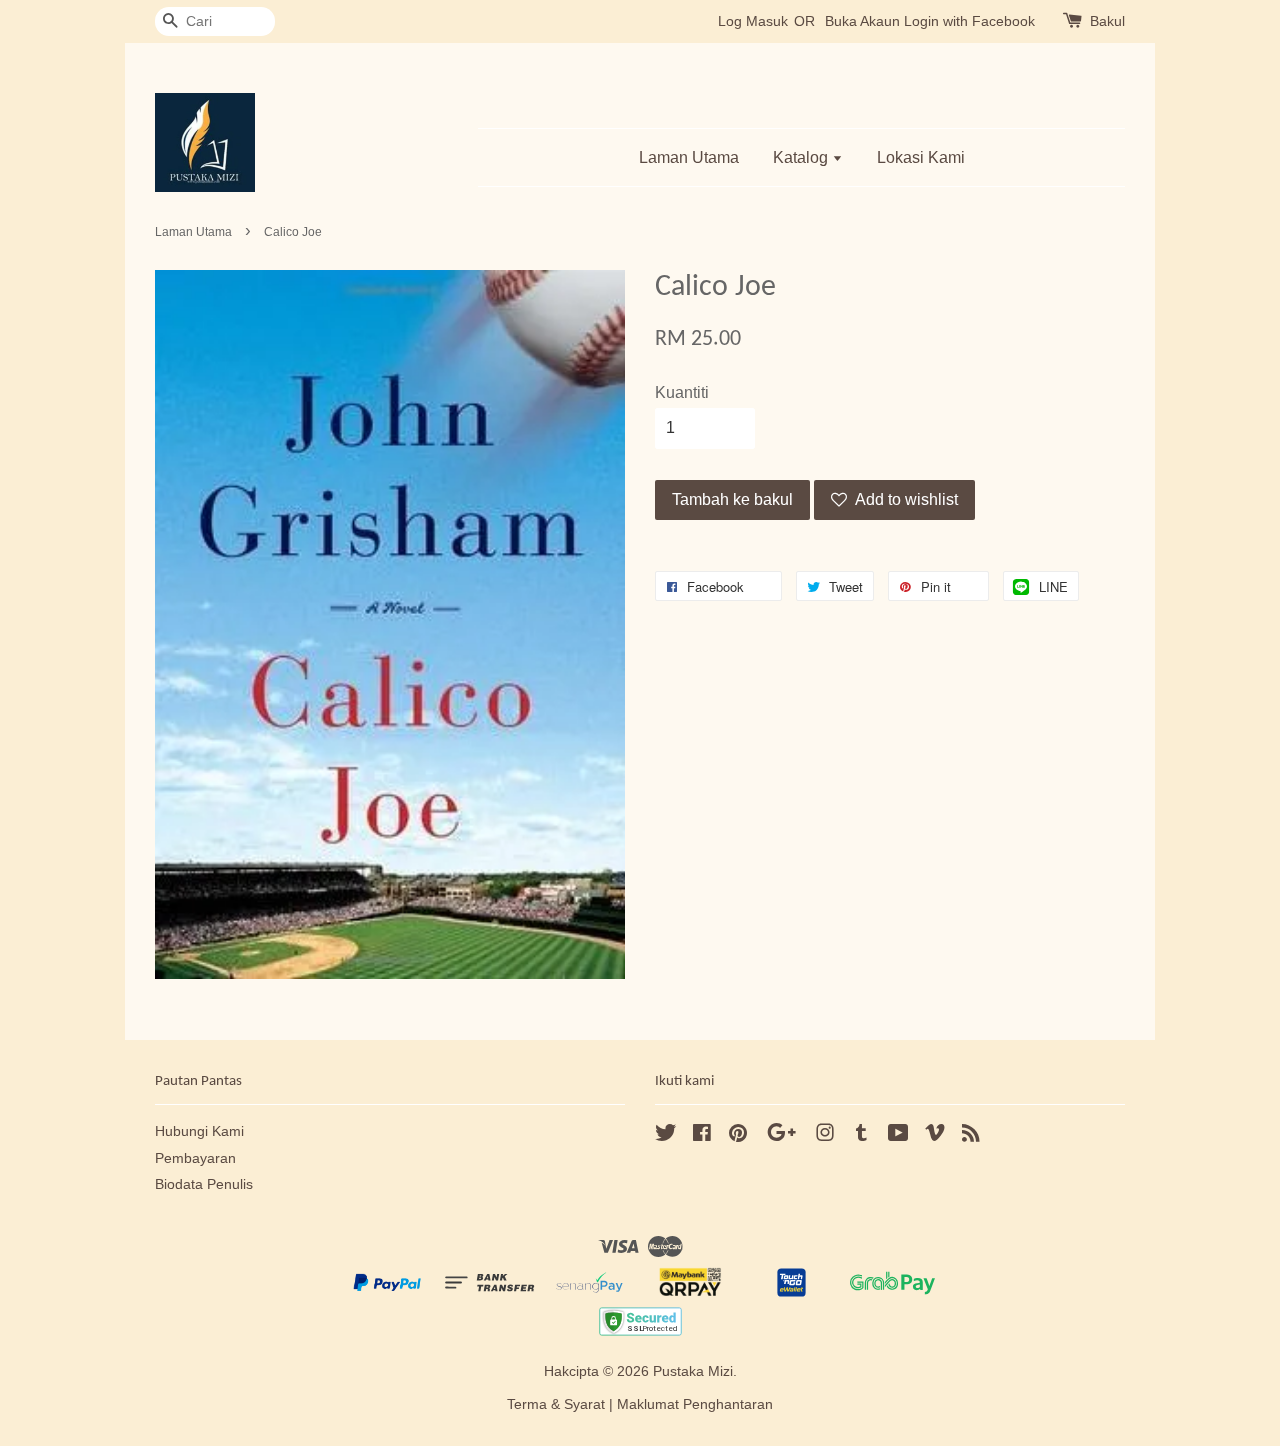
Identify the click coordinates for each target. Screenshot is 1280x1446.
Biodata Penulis (204, 1184)
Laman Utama (689, 157)
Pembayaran (195, 1158)
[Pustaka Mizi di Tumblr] (861, 1136)
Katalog (802, 157)
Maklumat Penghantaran (695, 1404)
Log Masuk (753, 21)
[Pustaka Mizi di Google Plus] (781, 1136)
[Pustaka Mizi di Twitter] (666, 1136)
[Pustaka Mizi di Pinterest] (738, 1136)
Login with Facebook (969, 21)
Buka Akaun (862, 21)
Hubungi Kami (199, 1131)
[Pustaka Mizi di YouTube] (898, 1136)
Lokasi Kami (921, 157)
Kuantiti (682, 392)
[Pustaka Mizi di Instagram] (825, 1136)
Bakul (1107, 21)
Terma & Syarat (556, 1404)
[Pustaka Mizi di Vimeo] (935, 1136)
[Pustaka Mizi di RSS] (971, 1136)
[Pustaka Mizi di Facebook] (702, 1136)
